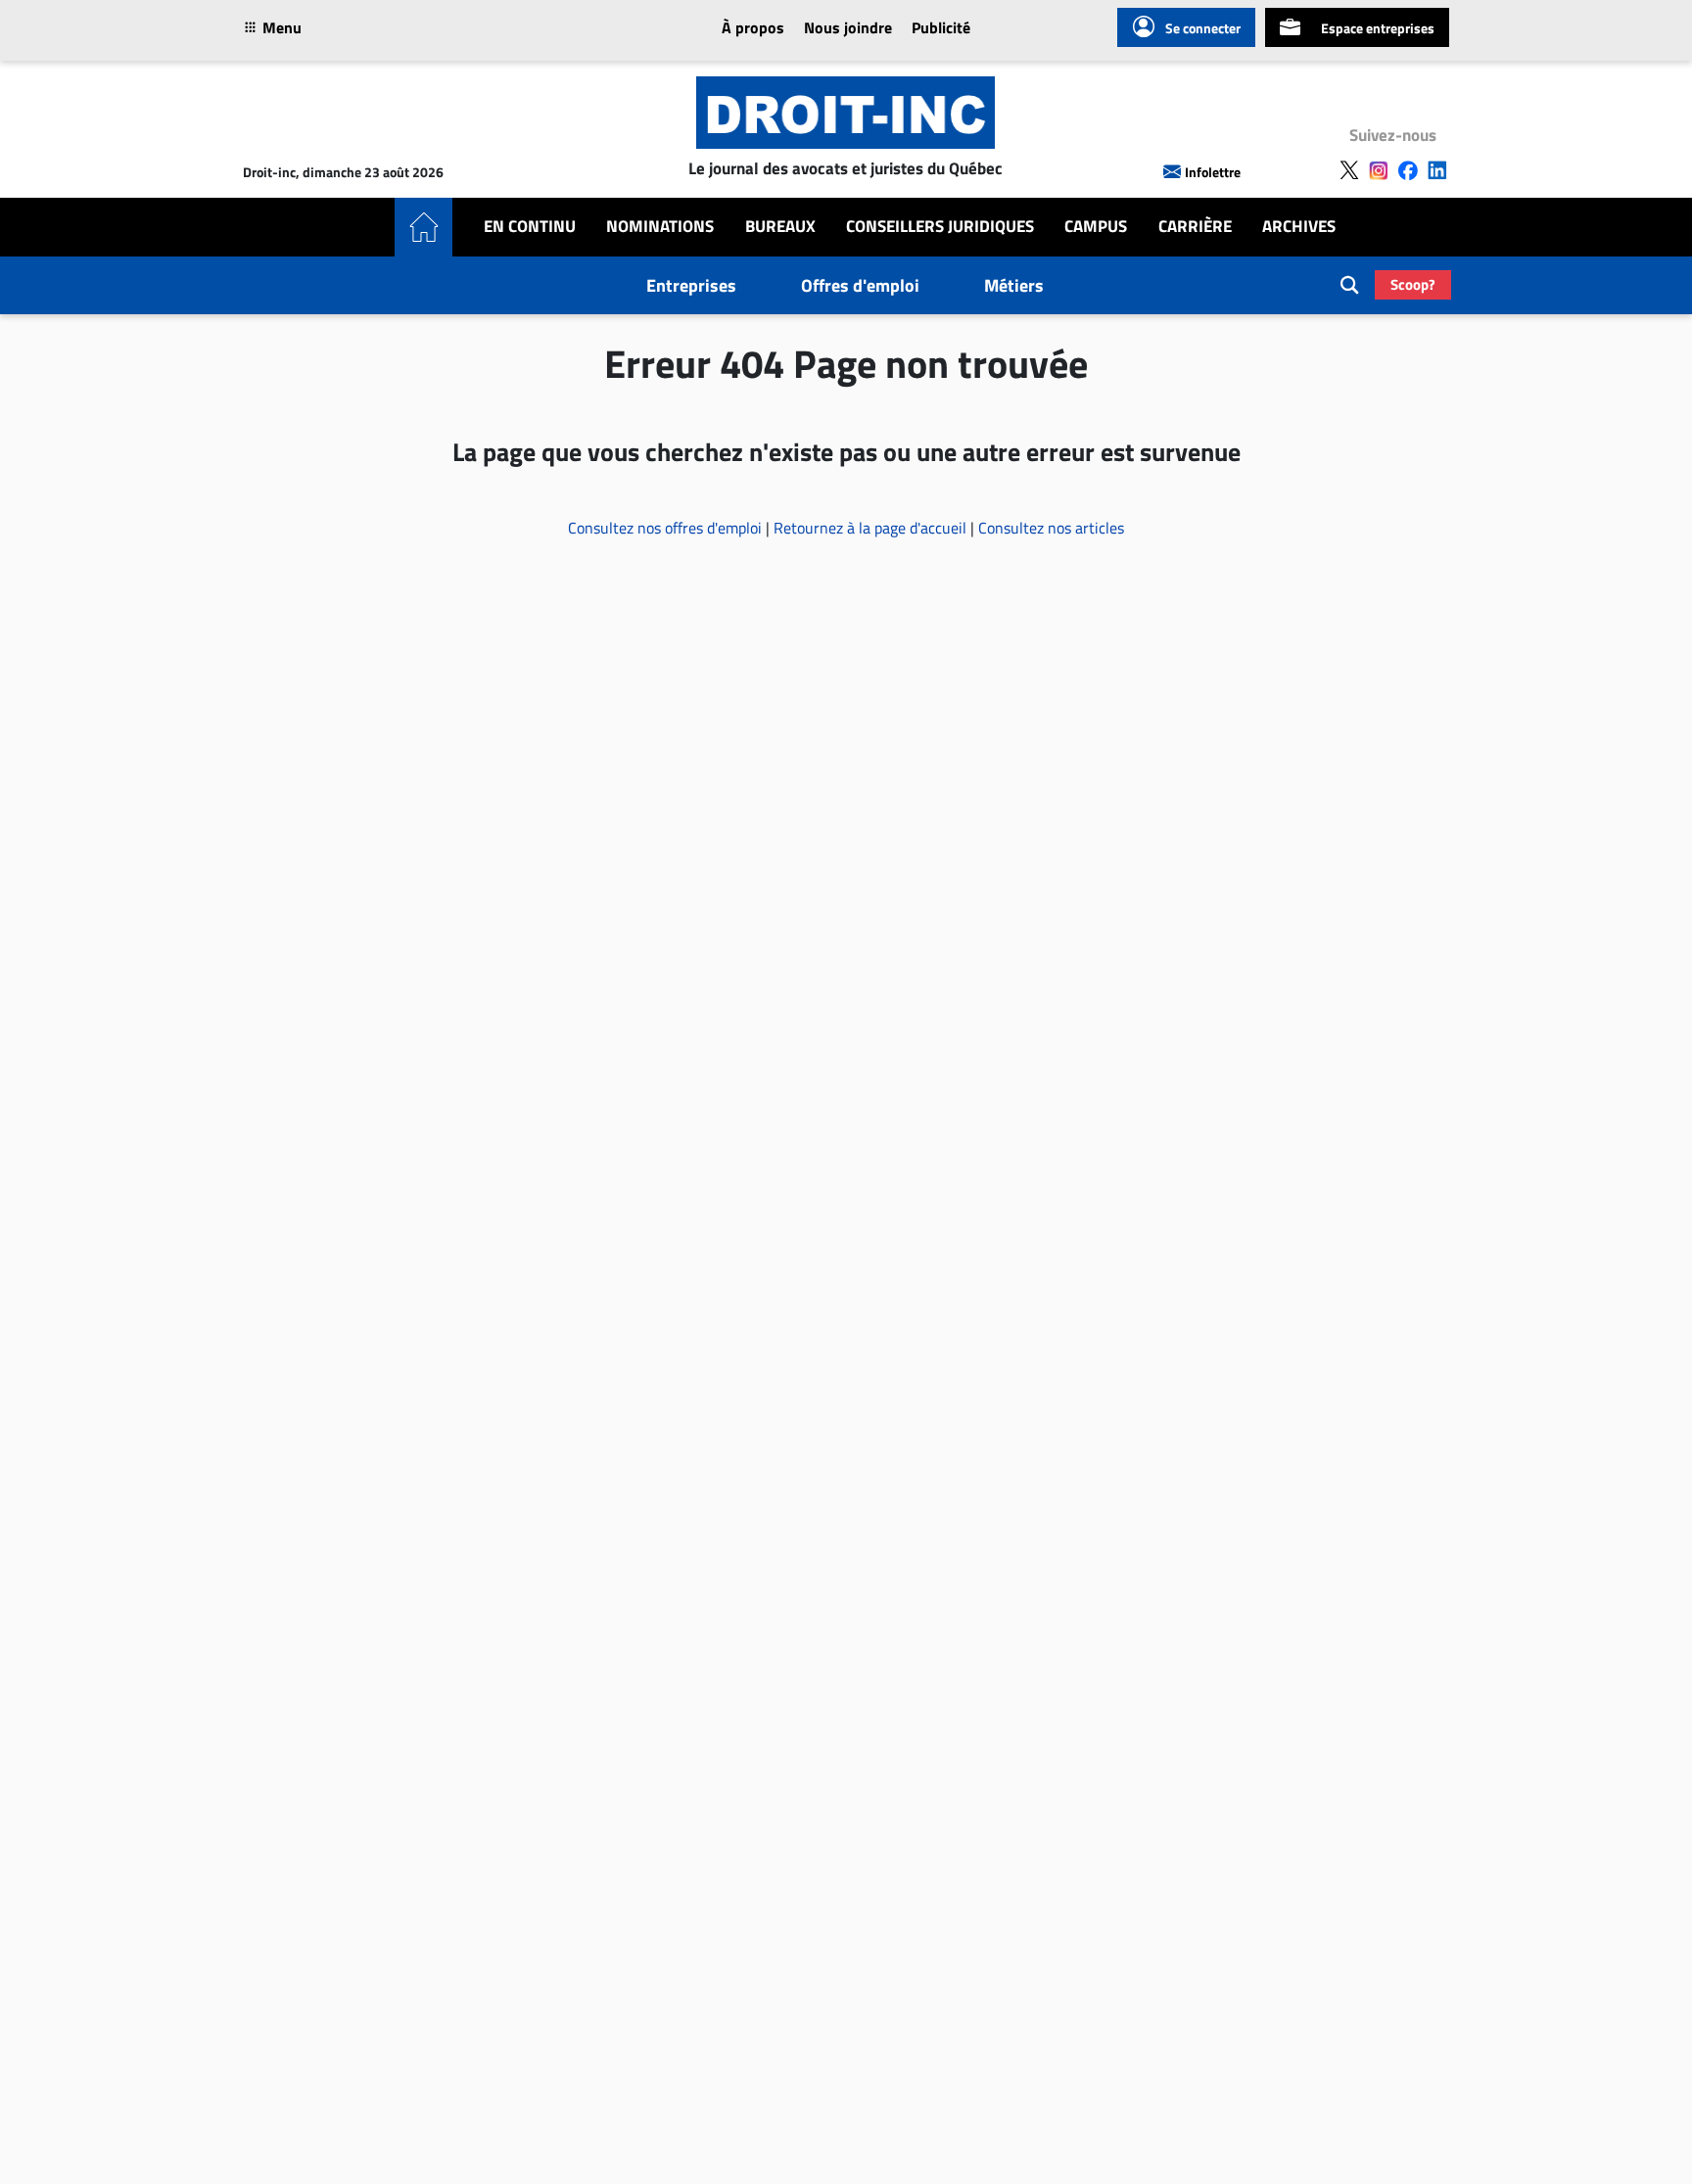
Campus (1096, 227)
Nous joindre (848, 27)
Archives (1299, 227)
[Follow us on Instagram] (1379, 170)
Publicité (941, 27)
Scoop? (1413, 284)
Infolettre (1213, 172)
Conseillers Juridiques (940, 227)
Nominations (660, 227)
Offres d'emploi (860, 285)
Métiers (1014, 285)
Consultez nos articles (1051, 528)
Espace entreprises (1378, 28)
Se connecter (1203, 28)
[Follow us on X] (1349, 170)
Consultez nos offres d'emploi (667, 528)
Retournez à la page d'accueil (872, 528)
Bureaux (780, 227)
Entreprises (691, 285)
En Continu (530, 227)
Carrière (1195, 227)
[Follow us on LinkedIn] (1437, 170)
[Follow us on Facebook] (1408, 170)
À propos (753, 27)
